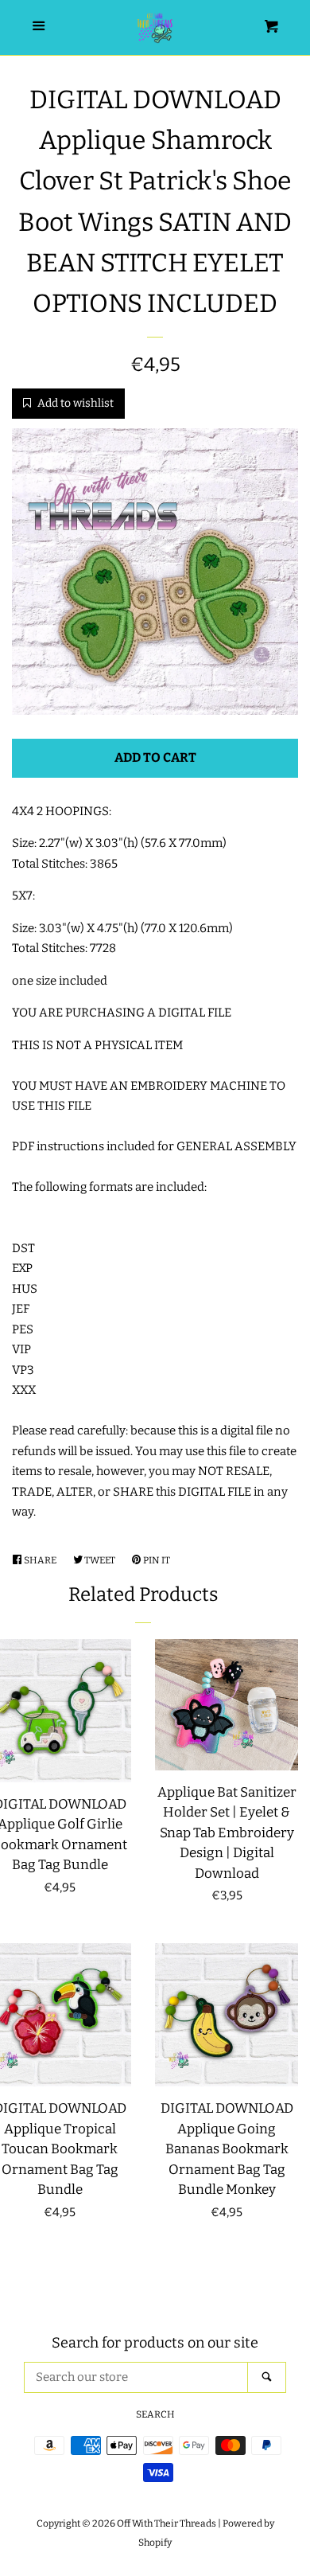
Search (155, 2414)
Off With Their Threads (167, 2523)
